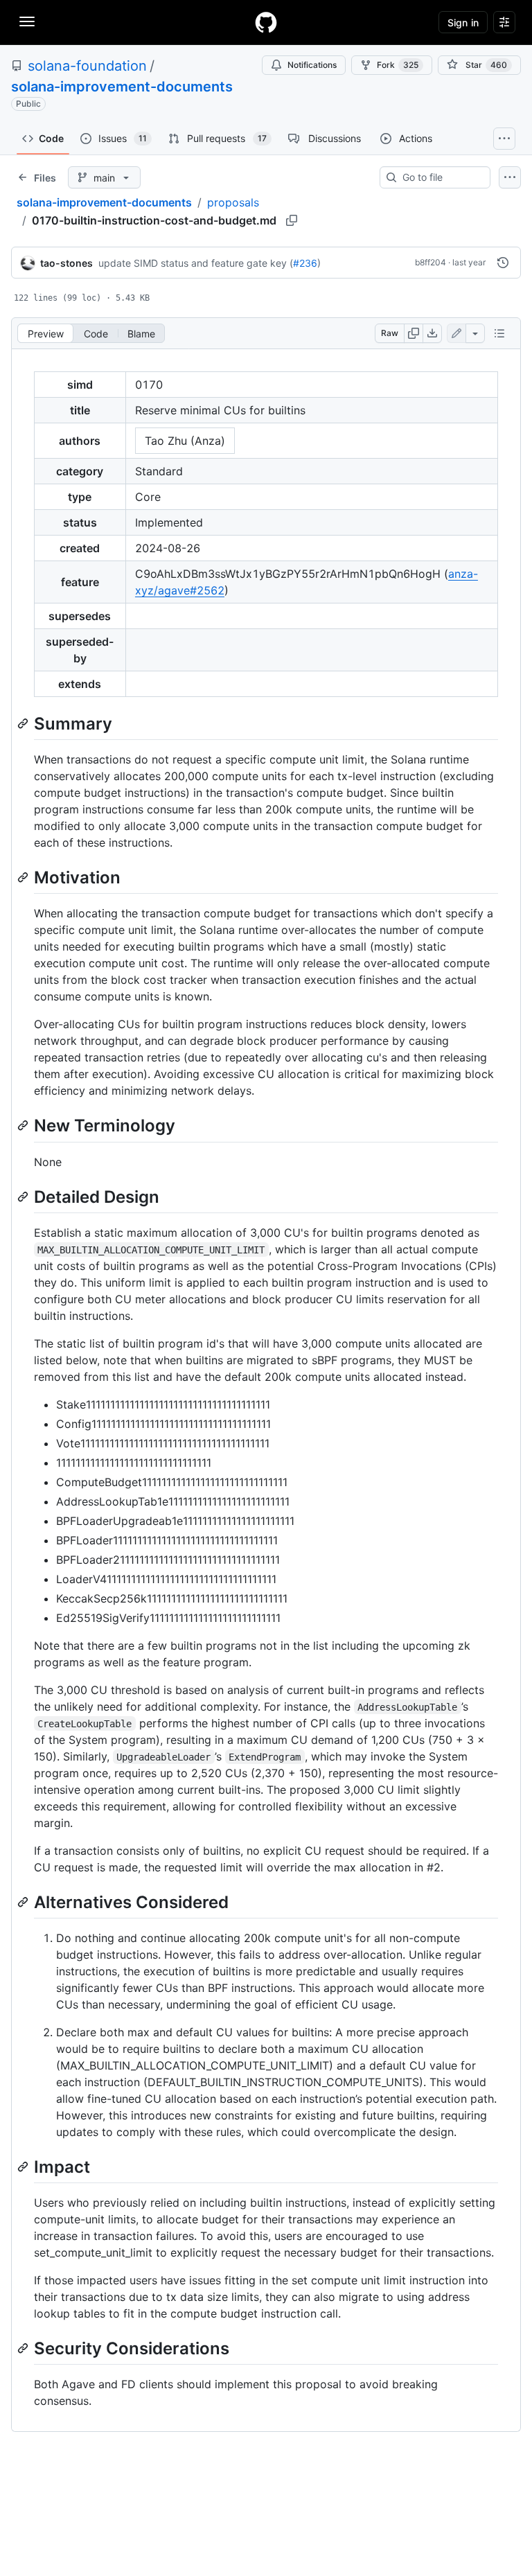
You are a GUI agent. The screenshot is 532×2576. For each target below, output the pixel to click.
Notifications (312, 65)
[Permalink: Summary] (24, 723)
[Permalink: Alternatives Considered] (24, 1902)
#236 (305, 263)
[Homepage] (266, 22)
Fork (398, 65)
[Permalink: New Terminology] (24, 1126)
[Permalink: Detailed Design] (24, 1197)
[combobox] (441, 177)
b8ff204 (431, 262)
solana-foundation (87, 66)
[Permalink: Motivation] (24, 877)
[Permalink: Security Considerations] (24, 2348)
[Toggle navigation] (27, 21)
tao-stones (66, 263)
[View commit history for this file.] (503, 263)
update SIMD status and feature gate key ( (196, 263)
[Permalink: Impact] (24, 2167)
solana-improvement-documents (122, 87)
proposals (233, 202)
